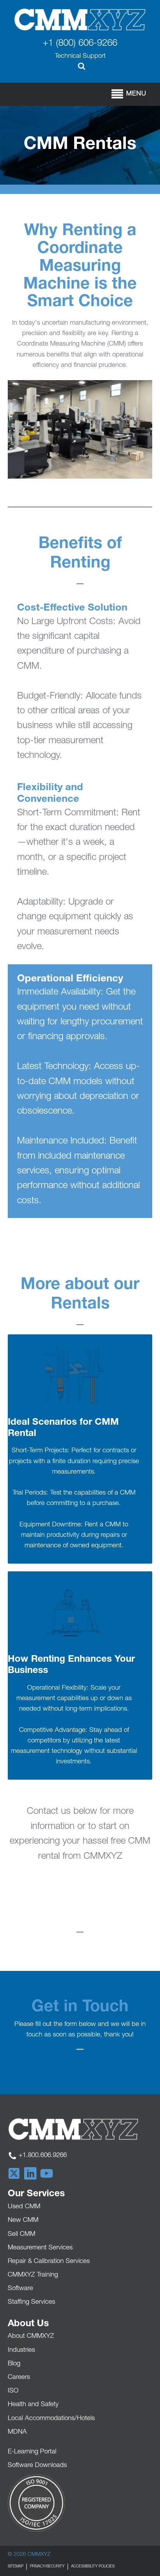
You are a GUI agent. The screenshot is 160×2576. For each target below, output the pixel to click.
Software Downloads (37, 2466)
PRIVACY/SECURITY (47, 2567)
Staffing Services (31, 2302)
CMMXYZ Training (33, 2275)
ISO (13, 2391)
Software (20, 2289)
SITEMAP (16, 2567)
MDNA (17, 2432)
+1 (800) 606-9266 (80, 44)
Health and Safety (33, 2405)
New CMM (23, 2220)
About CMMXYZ (31, 2336)
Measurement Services (40, 2248)
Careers (19, 2378)
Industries (21, 2350)
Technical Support (80, 56)
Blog (14, 2364)
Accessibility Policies (93, 2567)
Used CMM (24, 2207)
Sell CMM (22, 2234)
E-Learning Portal (32, 2452)
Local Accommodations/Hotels (51, 2419)
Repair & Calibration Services (49, 2262)
